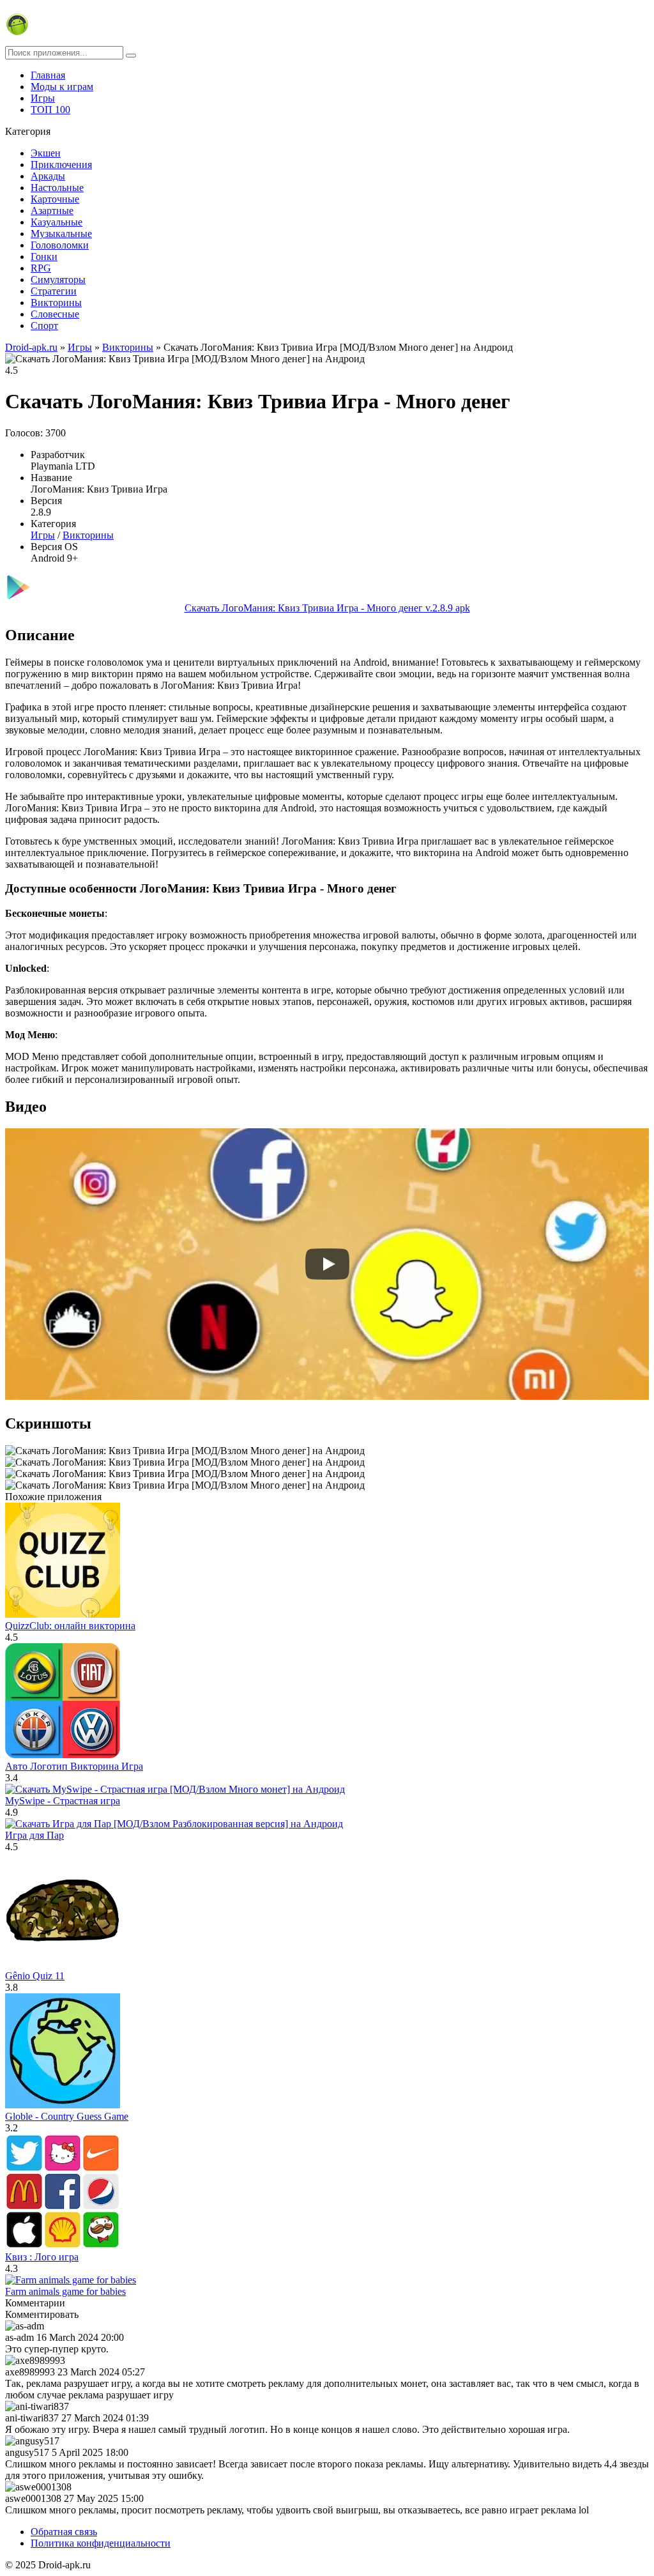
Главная (48, 75)
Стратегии (54, 291)
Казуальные (57, 222)
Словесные (55, 314)
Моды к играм (62, 87)
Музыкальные (61, 234)
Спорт (44, 326)
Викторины (56, 303)
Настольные (57, 188)
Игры (43, 98)
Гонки (44, 257)
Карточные (55, 199)
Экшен (46, 153)
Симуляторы (58, 280)
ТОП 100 (50, 110)
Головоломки (60, 245)
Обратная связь (64, 2532)
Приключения (61, 165)
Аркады (48, 176)
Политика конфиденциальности (101, 2543)
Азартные (52, 211)
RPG (41, 268)
